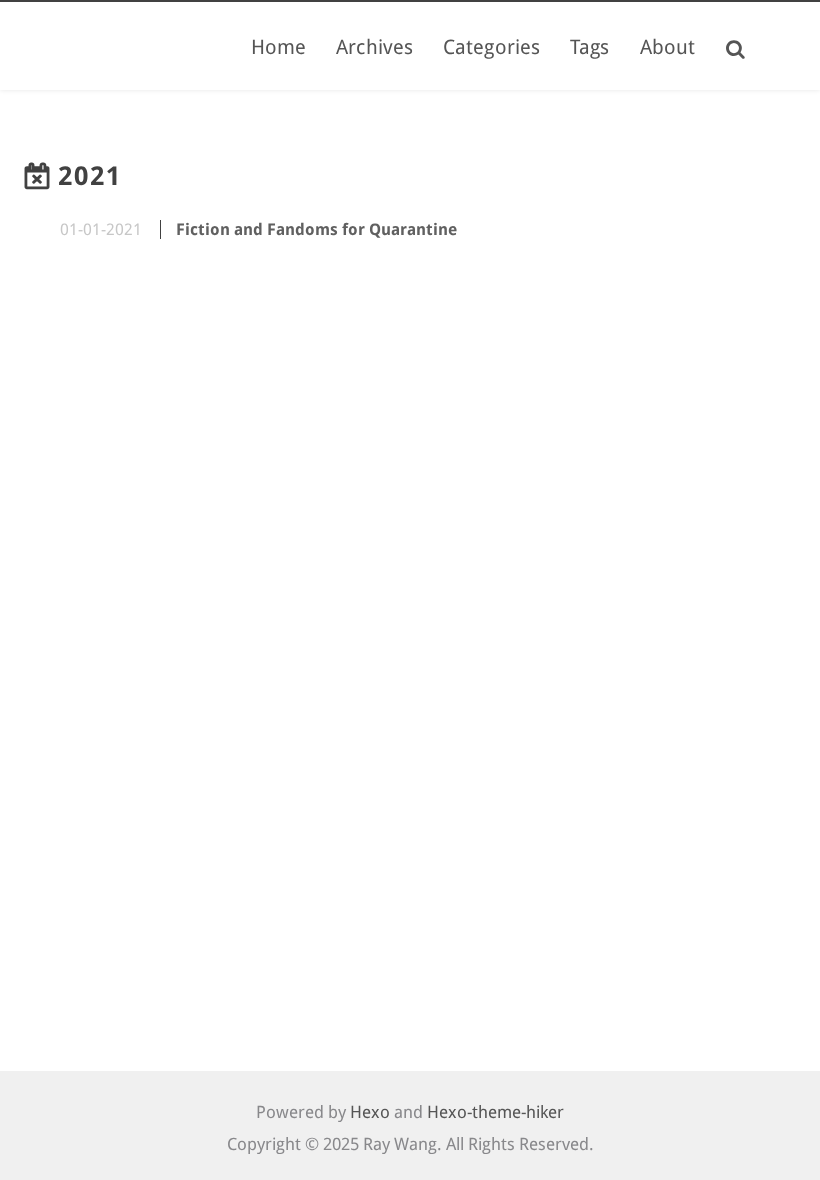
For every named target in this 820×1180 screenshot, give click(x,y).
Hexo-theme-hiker (495, 1112)
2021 (90, 176)
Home (278, 47)
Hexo (370, 1112)
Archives (374, 47)
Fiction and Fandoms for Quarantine (316, 229)
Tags (589, 47)
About (668, 47)
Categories (491, 47)
